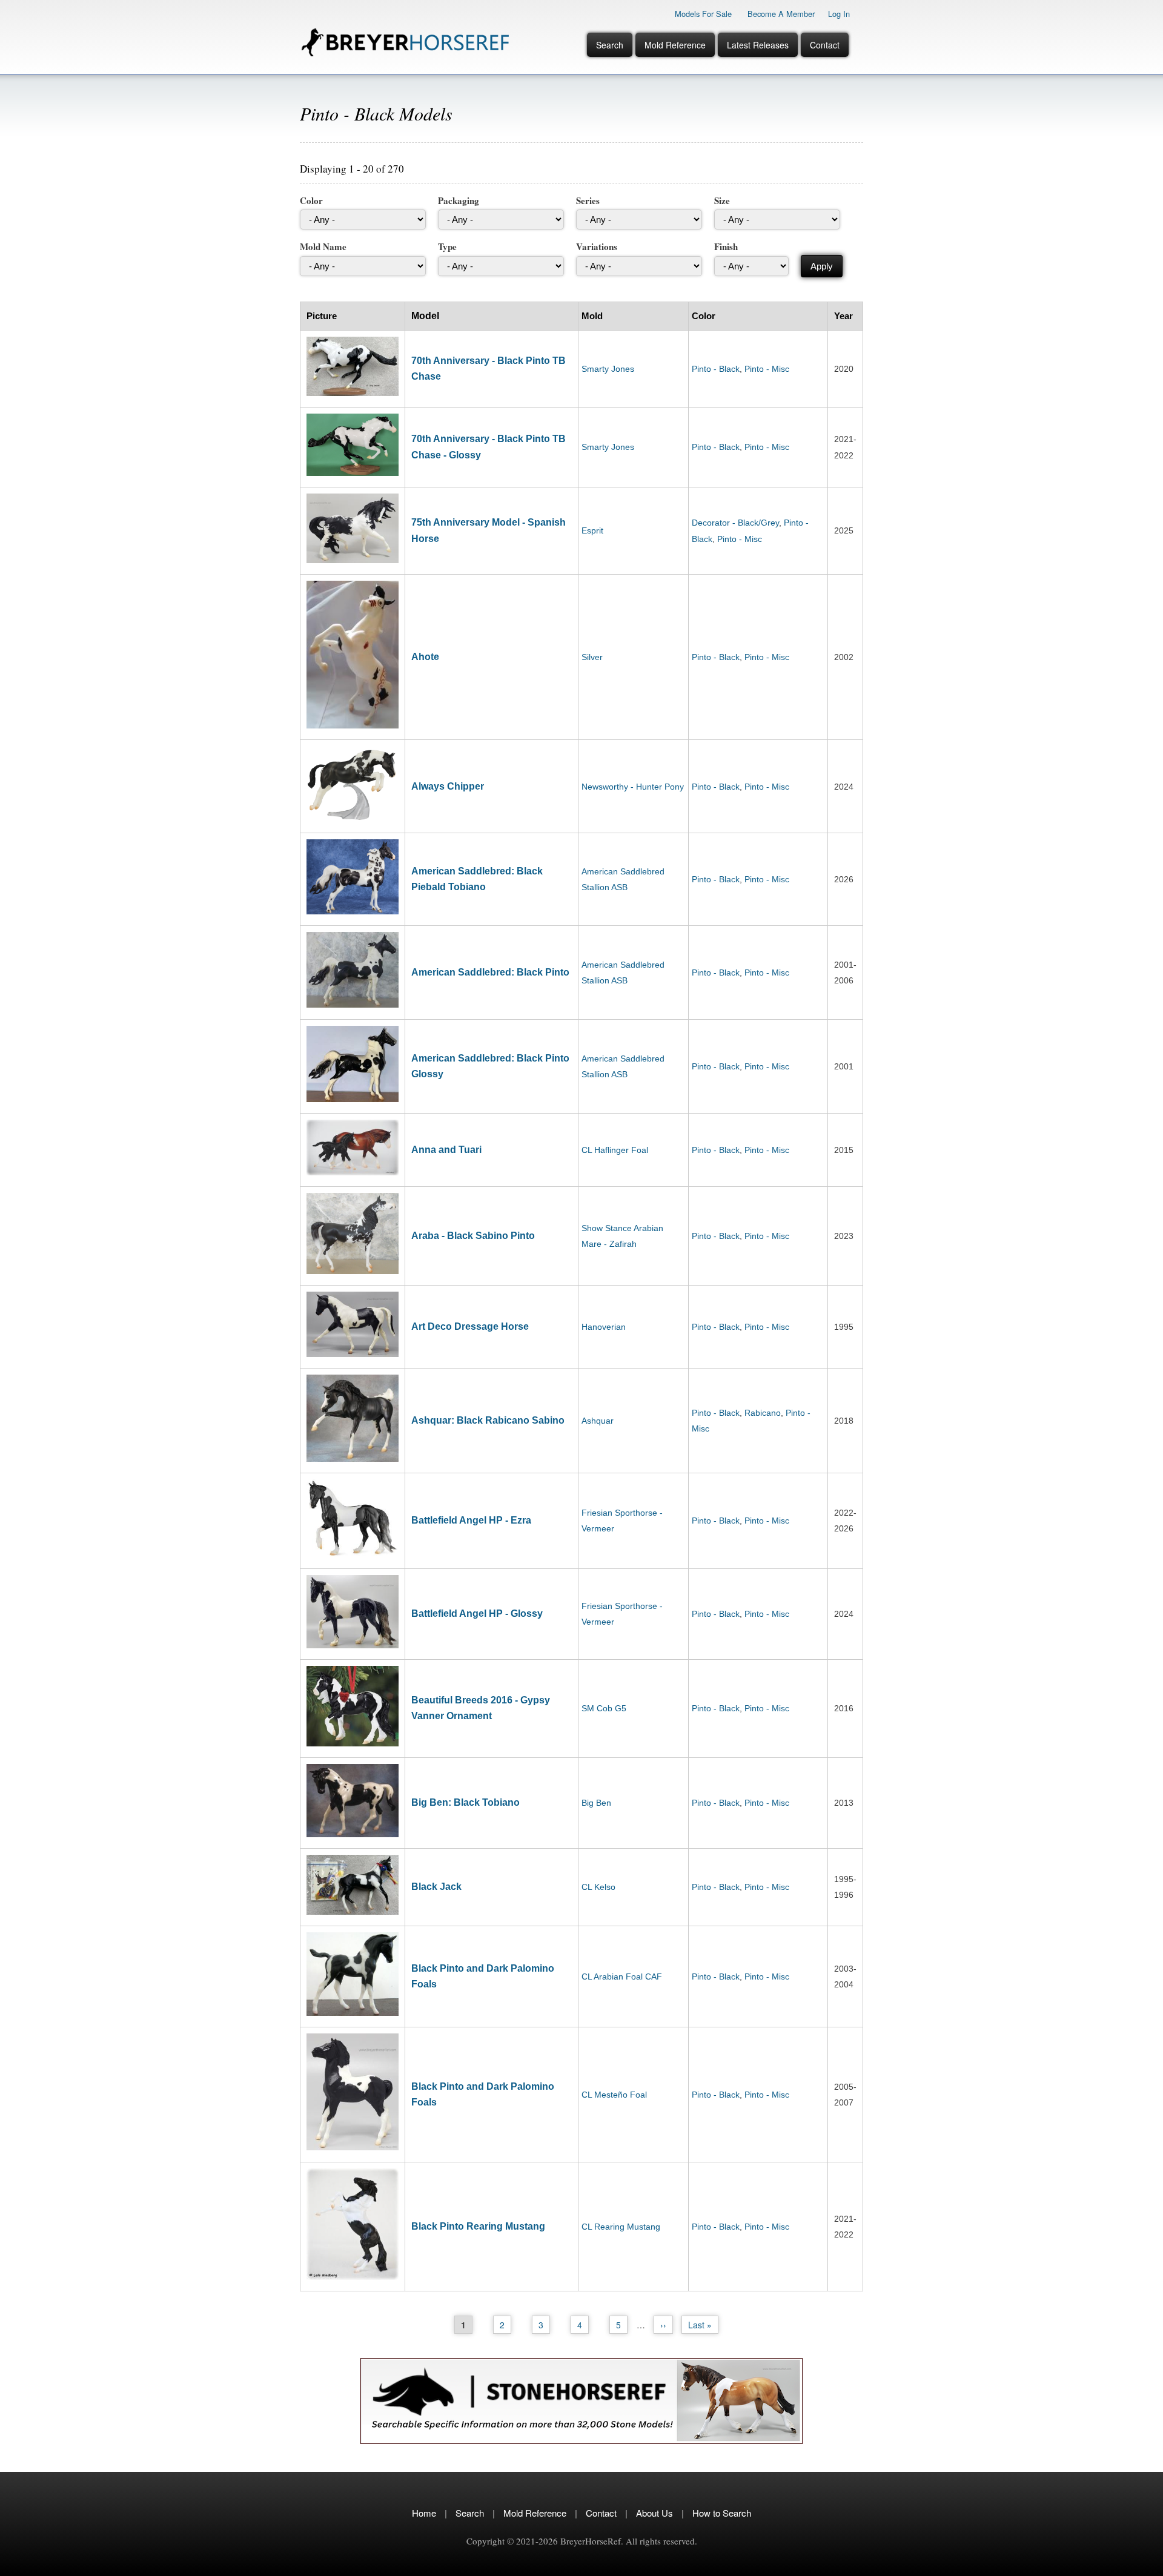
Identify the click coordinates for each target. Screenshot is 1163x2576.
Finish (726, 246)
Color (311, 200)
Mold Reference (675, 45)
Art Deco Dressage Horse (470, 1326)
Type (447, 246)
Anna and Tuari (446, 1150)
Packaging (459, 200)
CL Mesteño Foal (614, 2095)
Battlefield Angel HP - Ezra (471, 1520)
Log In (839, 14)
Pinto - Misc (767, 369)
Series (588, 200)
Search (610, 45)
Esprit (592, 530)
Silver (592, 657)
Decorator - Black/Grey (735, 523)
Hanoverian (604, 1327)
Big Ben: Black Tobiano (466, 1802)
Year (843, 316)
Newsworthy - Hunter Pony (633, 787)
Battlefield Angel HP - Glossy (477, 1613)
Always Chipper (448, 786)
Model (425, 316)
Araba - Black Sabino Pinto (473, 1236)
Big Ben (596, 1803)
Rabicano (763, 1413)
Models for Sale (703, 14)
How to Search (722, 2513)
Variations (597, 246)
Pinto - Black (716, 369)
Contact (825, 45)
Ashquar (598, 1421)
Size (722, 200)
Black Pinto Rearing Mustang (478, 2226)
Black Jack (436, 1887)
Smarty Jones (608, 369)
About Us (654, 2513)
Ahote (425, 657)
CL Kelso (598, 1887)
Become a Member (781, 14)
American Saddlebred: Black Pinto (490, 972)
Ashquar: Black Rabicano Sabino (488, 1420)
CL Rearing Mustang (621, 2227)
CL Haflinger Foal (615, 1150)
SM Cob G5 (604, 1708)
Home (424, 2513)
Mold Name (323, 246)
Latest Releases (758, 45)
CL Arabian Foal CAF (622, 1977)
